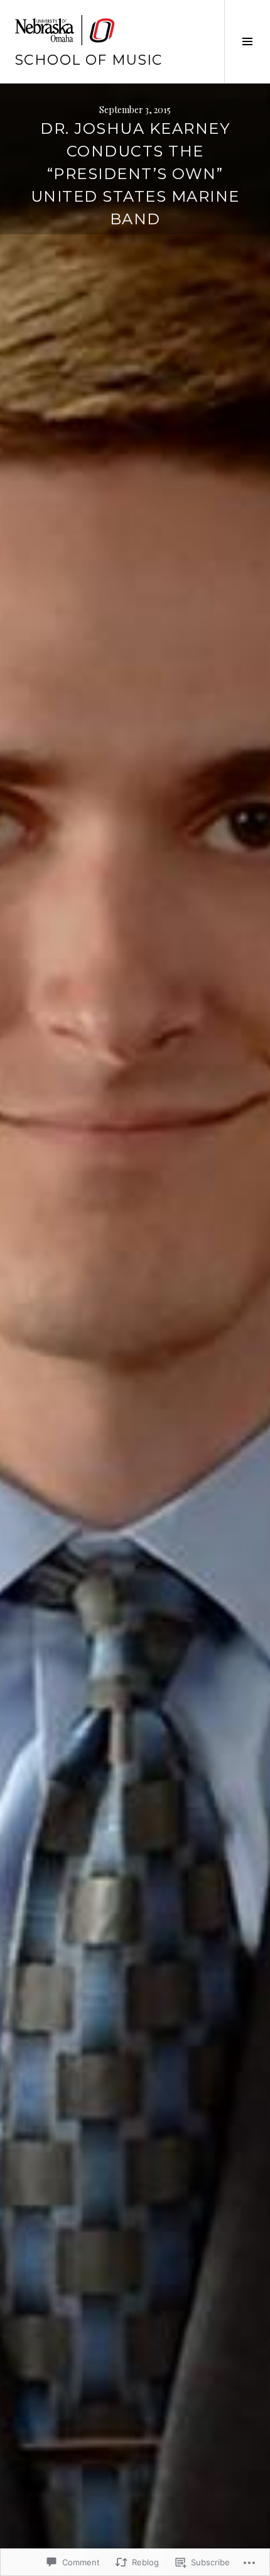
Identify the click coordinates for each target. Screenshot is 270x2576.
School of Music (89, 60)
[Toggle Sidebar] (247, 41)
